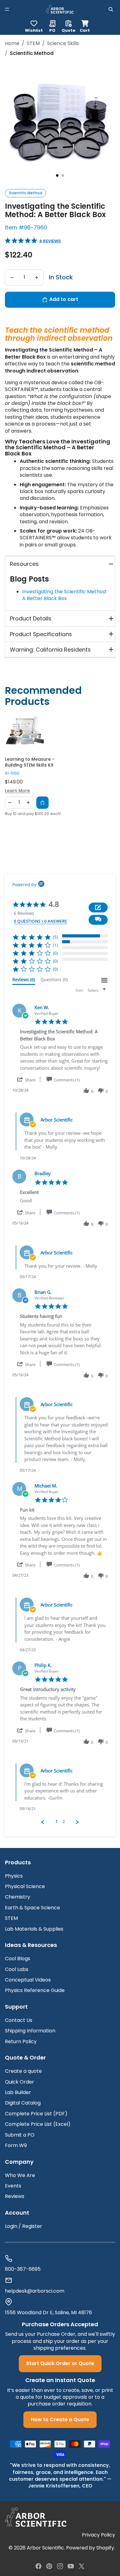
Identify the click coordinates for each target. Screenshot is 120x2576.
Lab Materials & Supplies (34, 1929)
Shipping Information (30, 2031)
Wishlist (34, 30)
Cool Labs (17, 1969)
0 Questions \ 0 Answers (40, 921)
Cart (85, 25)
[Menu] (7, 9)
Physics (14, 1876)
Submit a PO (20, 2135)
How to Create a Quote (60, 2420)
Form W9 (16, 2145)
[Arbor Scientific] (36, 2517)
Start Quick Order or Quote (60, 2363)
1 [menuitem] (57, 1821)
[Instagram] (60, 2566)
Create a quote (23, 2071)
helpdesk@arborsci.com (35, 2291)
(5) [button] (55, 937)
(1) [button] (55, 945)
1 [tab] (57, 175)
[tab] (24, 981)
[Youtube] (71, 2566)
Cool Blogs (18, 1959)
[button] (98, 920)
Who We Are (20, 2175)
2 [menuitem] (64, 1821)
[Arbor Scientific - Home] (60, 9)
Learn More (17, 791)
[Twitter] (82, 2566)
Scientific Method (26, 193)
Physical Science (25, 1886)
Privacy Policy (98, 2535)
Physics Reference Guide (35, 1990)
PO (52, 30)
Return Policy (21, 2041)
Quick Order (20, 2082)
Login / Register (24, 2226)
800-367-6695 (23, 2269)
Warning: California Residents (50, 650)
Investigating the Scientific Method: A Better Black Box (64, 595)
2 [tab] (63, 175)
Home (12, 43)
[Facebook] (38, 2566)
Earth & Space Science (32, 1908)
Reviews (15, 2196)
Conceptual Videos (28, 1980)
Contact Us (19, 2020)
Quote (68, 30)
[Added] (42, 803)
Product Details (31, 618)
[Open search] (111, 9)
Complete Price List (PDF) (36, 2114)
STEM (33, 43)
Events (13, 2186)
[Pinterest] (49, 2566)
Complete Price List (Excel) (38, 2124)
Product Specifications (41, 634)
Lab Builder (18, 2092)
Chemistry (18, 1897)
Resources (24, 564)
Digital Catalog (23, 2103)
